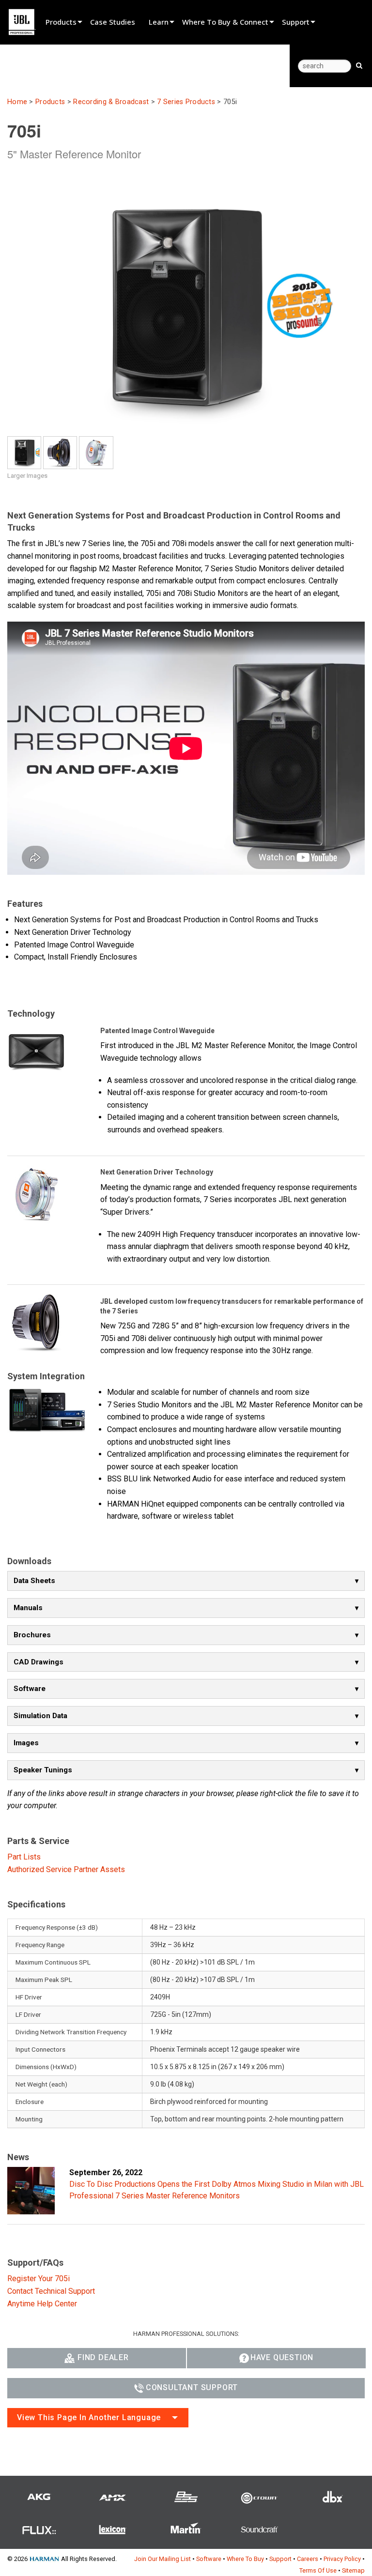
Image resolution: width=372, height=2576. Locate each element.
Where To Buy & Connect (225, 22)
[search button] (359, 65)
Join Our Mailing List (163, 2559)
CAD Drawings (39, 1662)
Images (26, 1743)
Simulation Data (40, 1716)
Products (61, 22)
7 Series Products (186, 102)
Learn (159, 22)
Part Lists (24, 1857)
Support (296, 22)
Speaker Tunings (43, 1770)
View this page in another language (89, 2417)
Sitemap (353, 2570)
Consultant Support (192, 2387)
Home (17, 102)
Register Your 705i (39, 2279)
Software (30, 1689)
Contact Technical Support (51, 2291)
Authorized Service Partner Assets (66, 1869)
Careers (308, 2559)
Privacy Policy (342, 2559)
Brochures (32, 1635)
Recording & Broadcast (111, 102)
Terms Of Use (318, 2570)
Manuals (28, 1608)
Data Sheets (34, 1581)
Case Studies (113, 22)
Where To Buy (245, 2559)
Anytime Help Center (42, 2304)
